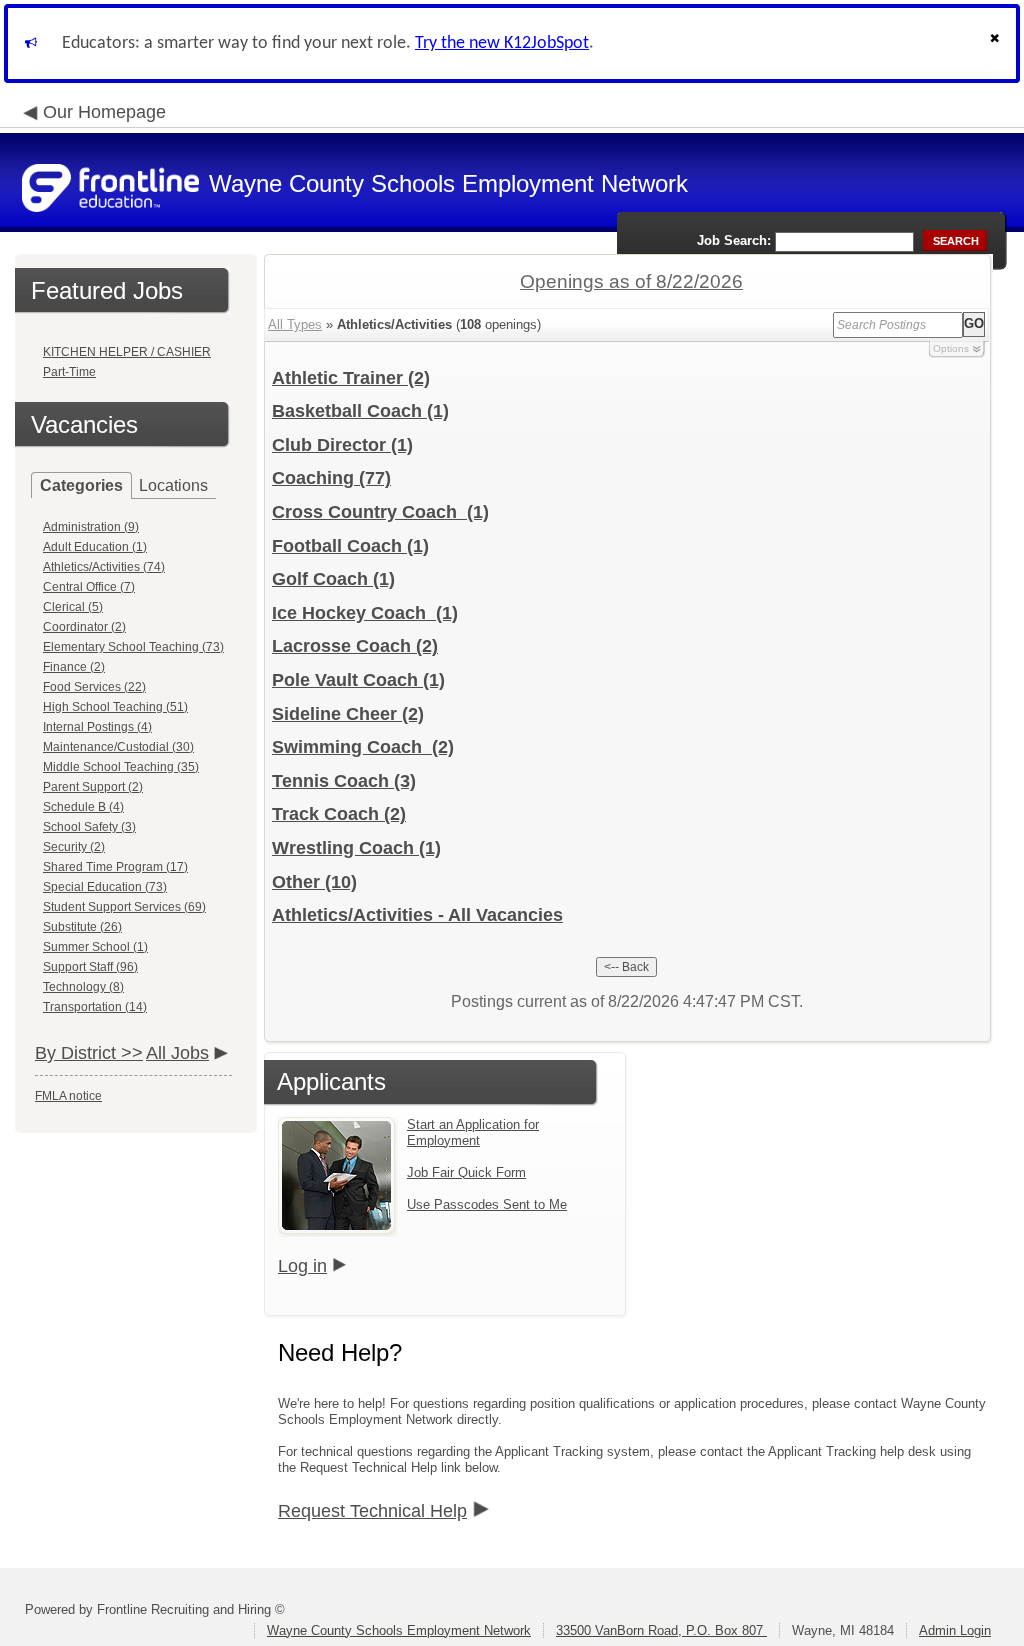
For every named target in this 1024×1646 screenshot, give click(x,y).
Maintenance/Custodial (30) (118, 747)
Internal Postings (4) (97, 727)
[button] (997, 43)
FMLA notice (68, 1096)
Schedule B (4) (83, 807)
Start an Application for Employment (473, 1132)
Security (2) (74, 847)
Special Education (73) (105, 887)
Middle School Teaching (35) (121, 767)
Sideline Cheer (348, 714)
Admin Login (955, 1630)
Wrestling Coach (356, 848)
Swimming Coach (363, 747)
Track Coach (339, 814)
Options (951, 348)
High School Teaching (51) (115, 707)
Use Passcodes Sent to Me (487, 1204)
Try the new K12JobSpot (502, 43)
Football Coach (350, 546)
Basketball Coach (360, 411)
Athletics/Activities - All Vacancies (417, 915)
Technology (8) (83, 987)
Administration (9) (91, 527)
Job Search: (734, 240)
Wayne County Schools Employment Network (399, 1630)
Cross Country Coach (380, 512)
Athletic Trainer (351, 378)
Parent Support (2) (93, 787)
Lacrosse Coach (355, 646)
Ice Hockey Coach (365, 613)
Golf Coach (333, 579)
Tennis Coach (344, 781)
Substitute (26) (82, 927)
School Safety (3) (89, 827)
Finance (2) (74, 667)
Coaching (331, 478)
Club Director (342, 445)
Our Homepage (104, 112)
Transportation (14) (95, 1007)
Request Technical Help (372, 1511)
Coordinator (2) (84, 627)
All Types (295, 324)
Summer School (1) (95, 947)
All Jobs (177, 1053)
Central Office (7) (89, 587)
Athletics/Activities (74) (104, 567)
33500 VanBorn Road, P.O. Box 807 (661, 1630)
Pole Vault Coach (358, 680)
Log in (302, 1266)
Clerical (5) (73, 607)
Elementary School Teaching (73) (133, 647)
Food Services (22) (94, 687)
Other (314, 882)
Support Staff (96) (90, 967)
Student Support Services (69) (124, 907)
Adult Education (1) (95, 547)
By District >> (89, 1053)
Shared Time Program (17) (115, 867)
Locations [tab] (173, 485)
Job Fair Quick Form (466, 1172)
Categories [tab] (81, 485)
